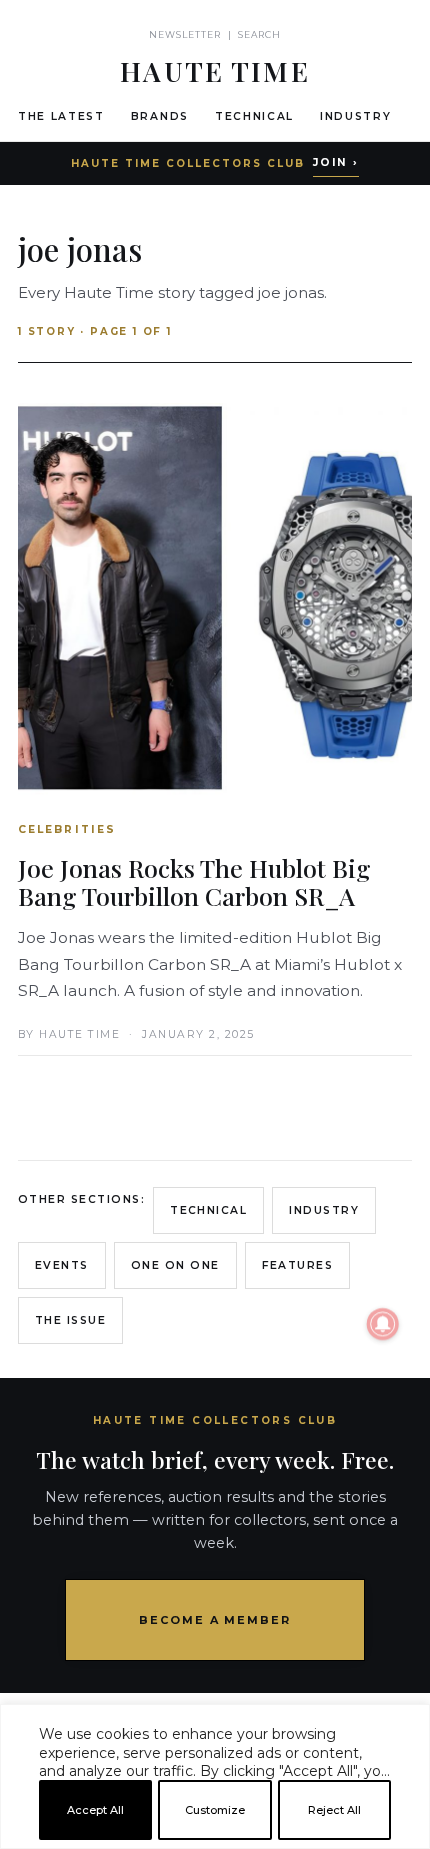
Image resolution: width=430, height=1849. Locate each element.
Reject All (334, 1810)
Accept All (95, 1810)
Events (62, 1265)
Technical (254, 116)
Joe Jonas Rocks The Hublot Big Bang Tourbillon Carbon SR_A (194, 881)
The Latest (61, 116)
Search (259, 34)
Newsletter (185, 34)
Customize (215, 1810)
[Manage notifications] (383, 1324)
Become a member (215, 1620)
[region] (215, 1841)
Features (298, 1265)
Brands (160, 116)
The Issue (70, 1320)
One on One (175, 1265)
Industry (355, 116)
